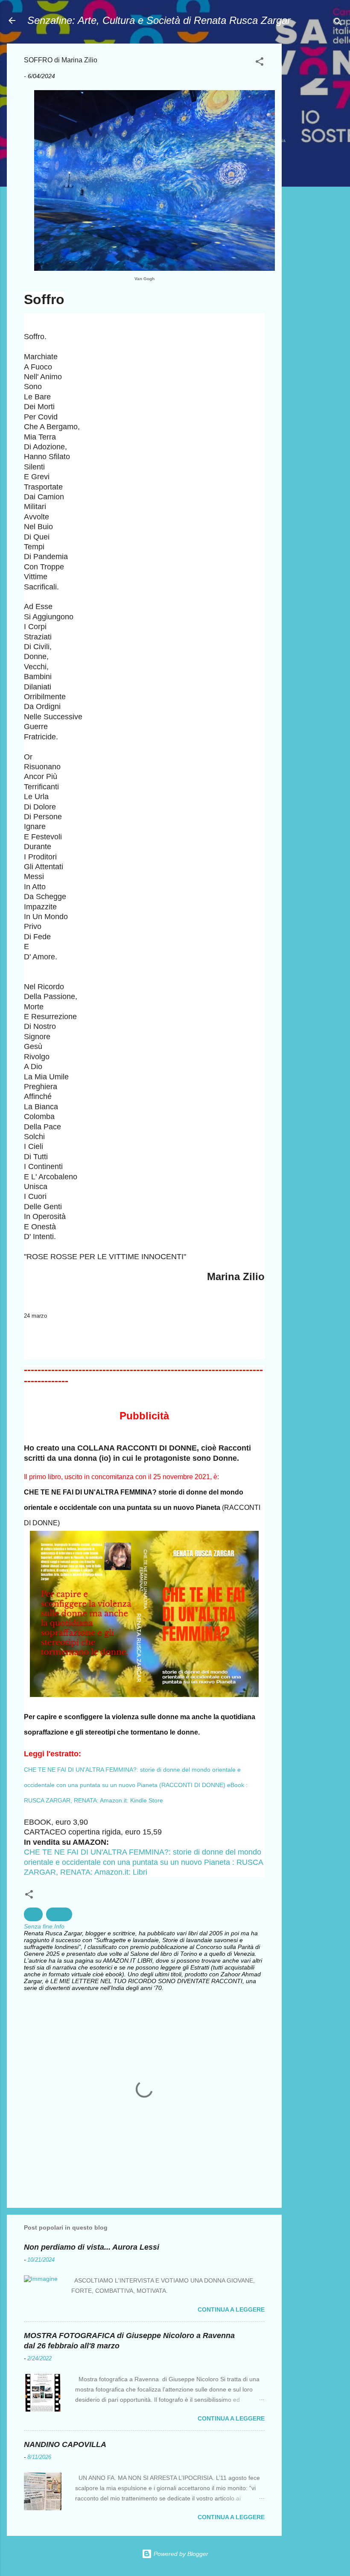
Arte (33, 1914)
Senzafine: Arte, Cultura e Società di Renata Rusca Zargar (159, 20)
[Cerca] (338, 23)
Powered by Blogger (180, 2554)
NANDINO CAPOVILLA (65, 2444)
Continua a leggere (231, 2309)
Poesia (59, 1914)
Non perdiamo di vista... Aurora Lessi (92, 2247)
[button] (260, 63)
